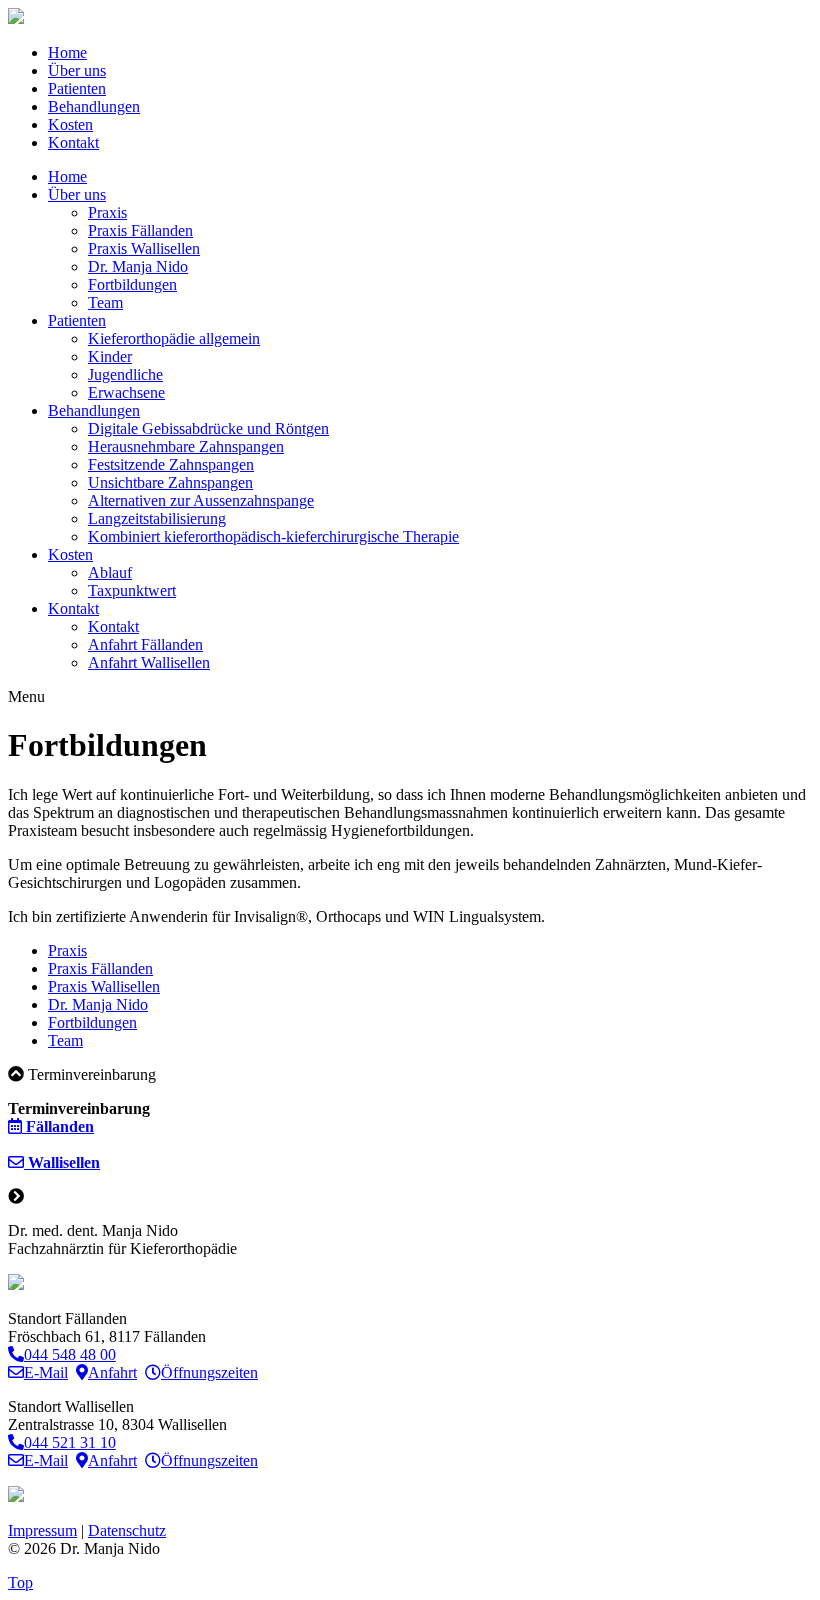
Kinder (110, 356)
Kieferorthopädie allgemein (174, 338)
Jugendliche (125, 374)
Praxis (107, 212)
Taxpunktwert (132, 590)
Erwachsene (126, 392)
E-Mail (46, 1372)
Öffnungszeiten (209, 1372)
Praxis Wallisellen (144, 248)
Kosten (70, 124)
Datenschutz (127, 1530)
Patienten (77, 88)
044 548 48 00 (70, 1354)
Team (105, 302)
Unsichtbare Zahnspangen (170, 482)
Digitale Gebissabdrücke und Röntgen (208, 428)
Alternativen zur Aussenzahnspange (201, 500)
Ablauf (110, 572)
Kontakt (73, 142)
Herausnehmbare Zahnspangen (186, 446)
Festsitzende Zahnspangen (171, 464)
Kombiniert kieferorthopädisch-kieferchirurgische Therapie (273, 536)
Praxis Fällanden (140, 230)
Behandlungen (94, 106)
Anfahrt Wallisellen (149, 662)
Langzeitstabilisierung (157, 518)
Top (20, 1582)
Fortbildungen (132, 284)
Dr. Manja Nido (138, 266)
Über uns (77, 70)
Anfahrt (112, 1372)
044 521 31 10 (70, 1442)
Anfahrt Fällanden (145, 644)
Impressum (42, 1530)
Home (67, 52)
